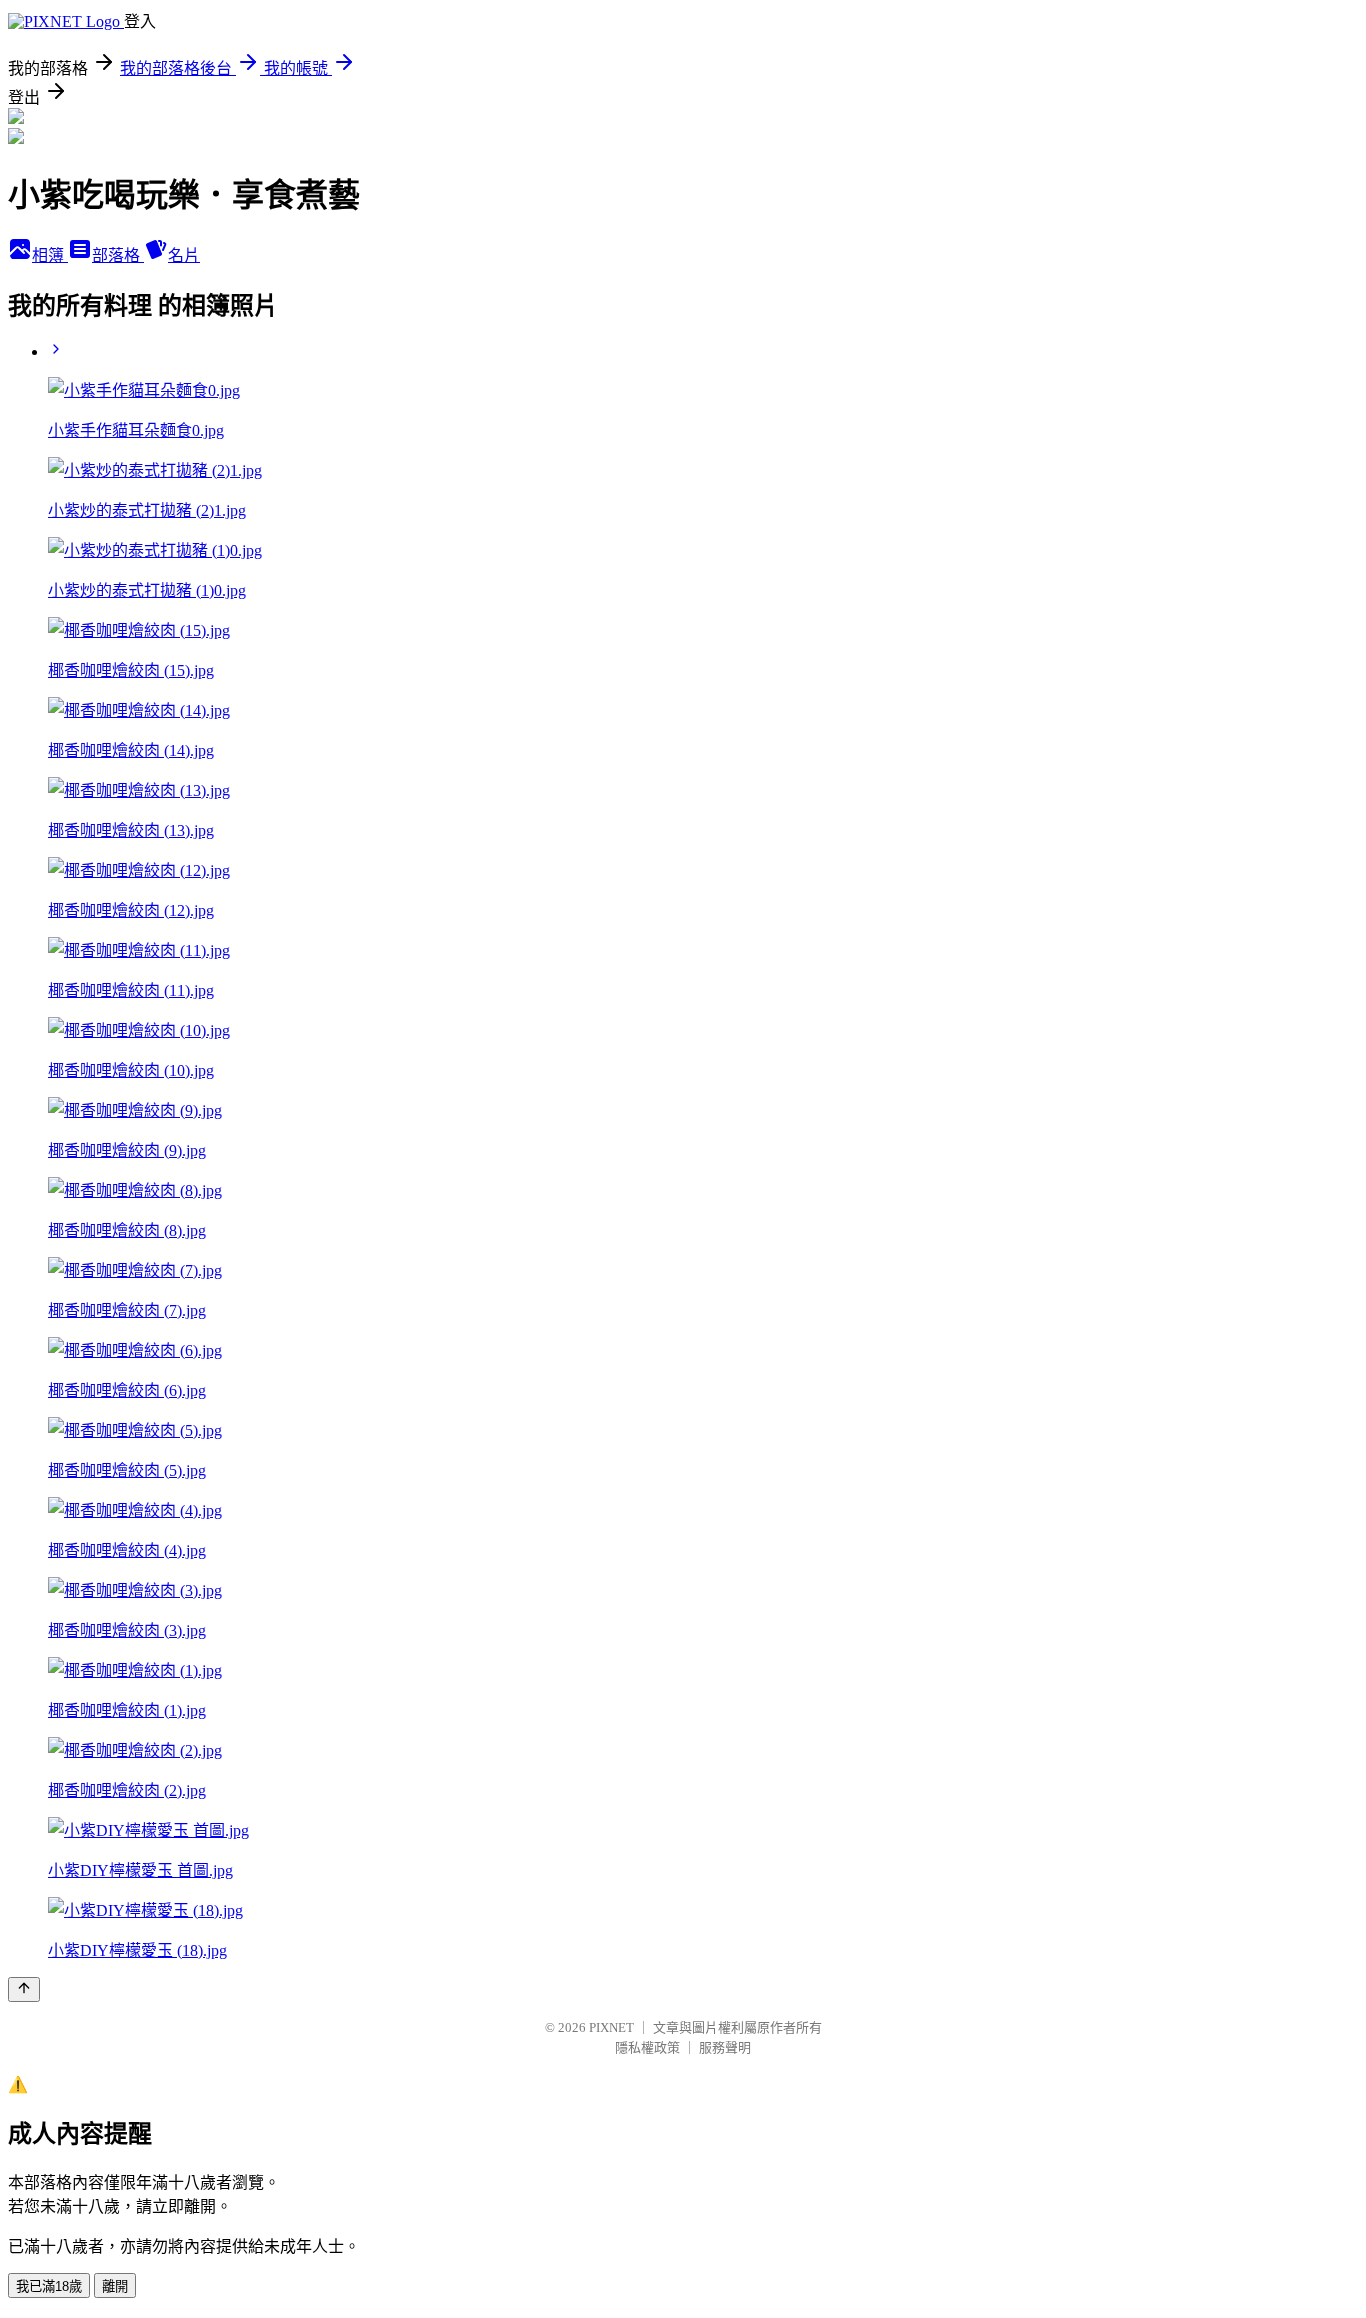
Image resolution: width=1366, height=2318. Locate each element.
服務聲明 (725, 2047)
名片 (184, 255)
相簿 (50, 255)
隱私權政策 (647, 2047)
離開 (115, 2286)
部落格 (118, 255)
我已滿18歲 (49, 2286)
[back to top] (24, 1989)
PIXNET (611, 2027)
